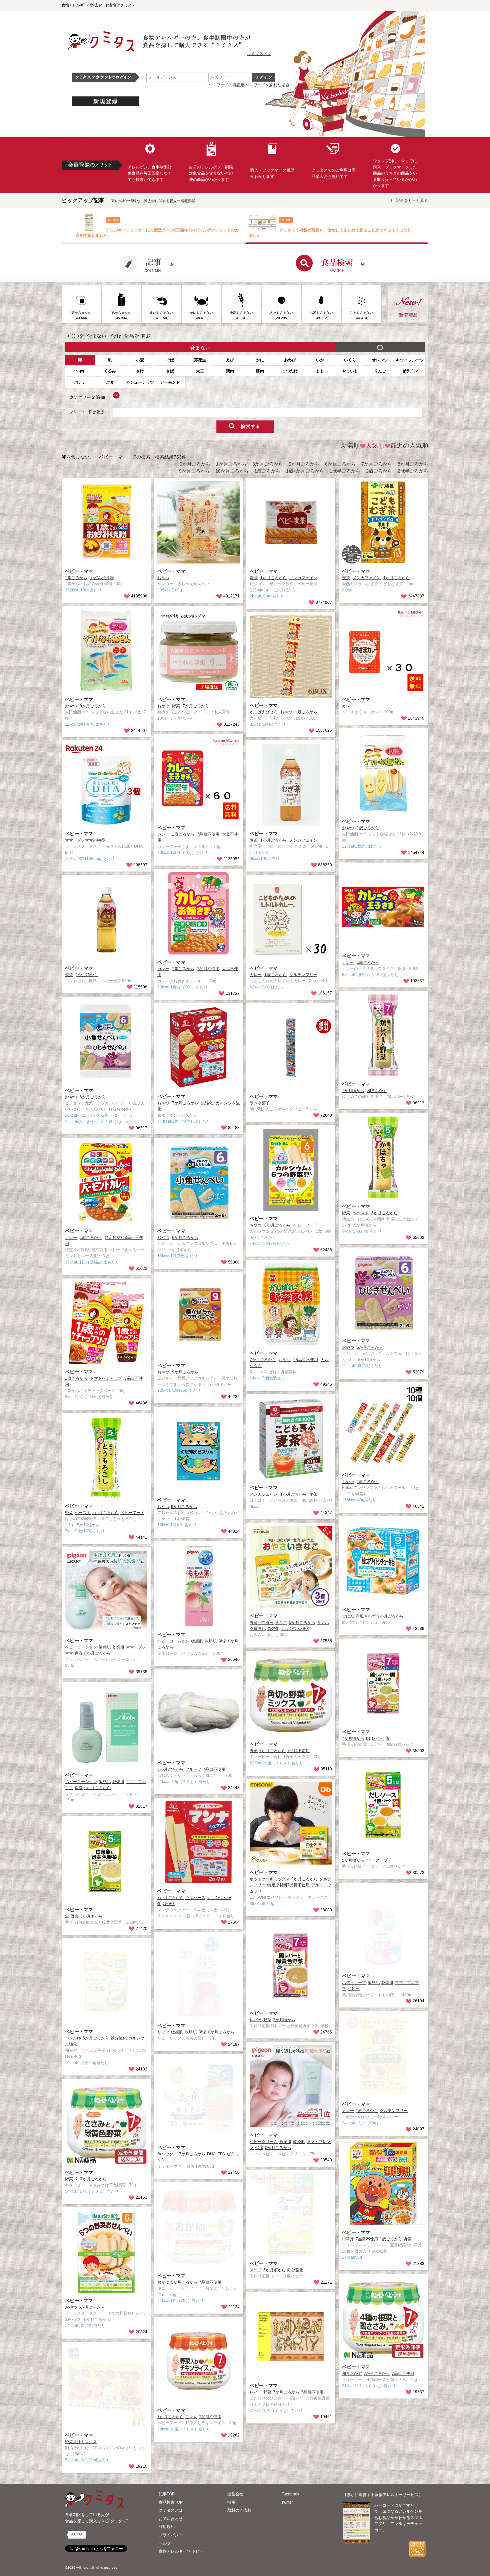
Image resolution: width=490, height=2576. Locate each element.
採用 (231, 2502)
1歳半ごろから (345, 471)
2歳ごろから (379, 471)
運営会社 (235, 2494)
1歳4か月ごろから (305, 471)
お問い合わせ (171, 2519)
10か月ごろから (232, 471)
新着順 (350, 445)
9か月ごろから (194, 471)
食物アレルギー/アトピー (181, 2551)
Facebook (290, 2494)
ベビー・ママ (79, 571)
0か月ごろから (195, 464)
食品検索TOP (171, 2502)
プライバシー (171, 2535)
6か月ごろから (340, 464)
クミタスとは (259, 54)
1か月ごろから (231, 464)
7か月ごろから (377, 464)
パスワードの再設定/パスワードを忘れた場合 (249, 85)
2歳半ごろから (413, 471)
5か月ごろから (304, 464)
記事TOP (167, 2494)
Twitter (287, 2502)
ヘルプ (165, 2543)
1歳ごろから (267, 471)
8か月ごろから (413, 464)
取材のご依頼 (239, 2510)
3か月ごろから (268, 464)
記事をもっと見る (412, 200)
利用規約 (167, 2527)
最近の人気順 (409, 445)
